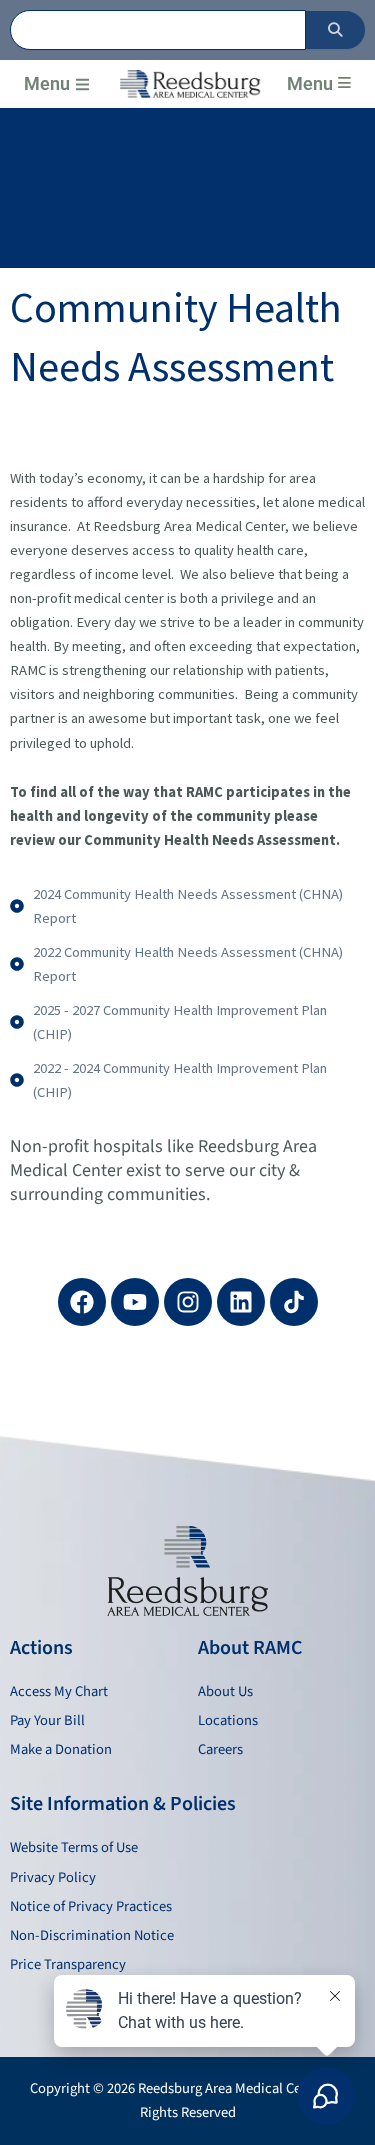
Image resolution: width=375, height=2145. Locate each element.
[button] (82, 84)
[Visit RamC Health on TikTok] (294, 1302)
